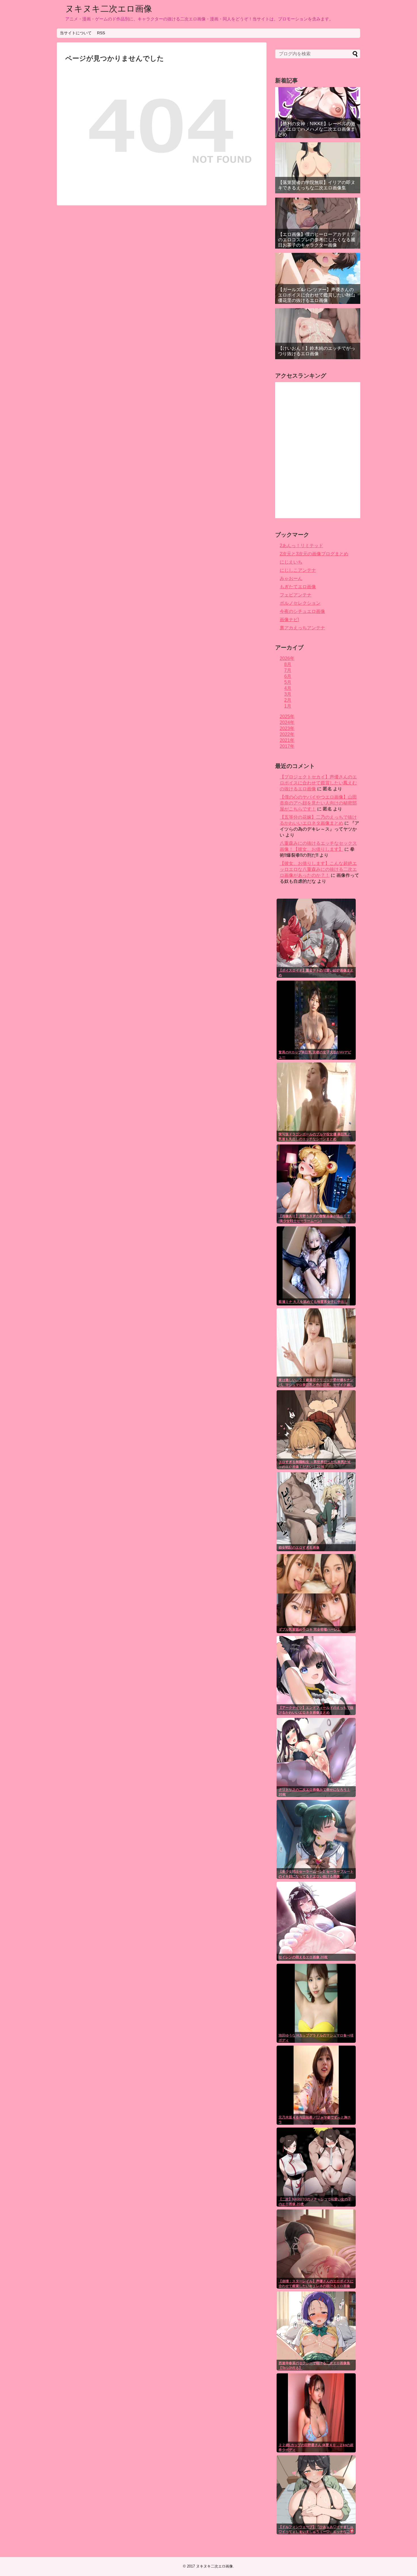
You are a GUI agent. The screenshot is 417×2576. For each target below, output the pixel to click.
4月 (288, 688)
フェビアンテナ (296, 595)
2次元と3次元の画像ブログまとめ (314, 554)
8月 (288, 664)
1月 (288, 706)
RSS (101, 33)
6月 (288, 676)
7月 (288, 670)
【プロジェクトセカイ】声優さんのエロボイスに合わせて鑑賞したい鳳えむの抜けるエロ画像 (318, 783)
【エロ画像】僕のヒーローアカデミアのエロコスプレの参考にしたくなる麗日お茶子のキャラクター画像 (317, 240)
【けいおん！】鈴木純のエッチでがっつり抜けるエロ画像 (317, 351)
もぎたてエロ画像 (298, 587)
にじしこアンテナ (298, 570)
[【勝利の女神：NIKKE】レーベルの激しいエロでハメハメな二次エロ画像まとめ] (318, 113)
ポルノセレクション (300, 603)
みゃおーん (291, 578)
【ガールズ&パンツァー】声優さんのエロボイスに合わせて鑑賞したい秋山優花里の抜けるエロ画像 (317, 295)
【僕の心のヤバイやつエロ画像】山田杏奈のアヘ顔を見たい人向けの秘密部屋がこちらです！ (318, 803)
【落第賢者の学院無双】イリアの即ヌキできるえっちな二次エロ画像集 (317, 185)
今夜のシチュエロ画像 (302, 611)
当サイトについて (76, 33)
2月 (288, 700)
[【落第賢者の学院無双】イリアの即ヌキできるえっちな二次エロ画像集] (318, 168)
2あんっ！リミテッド (301, 546)
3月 (288, 694)
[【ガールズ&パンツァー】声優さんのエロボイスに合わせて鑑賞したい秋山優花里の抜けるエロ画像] (318, 278)
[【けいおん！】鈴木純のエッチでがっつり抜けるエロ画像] (318, 334)
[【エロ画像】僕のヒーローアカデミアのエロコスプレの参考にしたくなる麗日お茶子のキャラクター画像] (318, 223)
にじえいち (291, 562)
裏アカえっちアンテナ (302, 628)
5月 (288, 682)
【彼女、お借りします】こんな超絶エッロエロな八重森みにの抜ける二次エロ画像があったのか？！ (318, 869)
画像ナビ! (289, 620)
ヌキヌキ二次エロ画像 (109, 9)
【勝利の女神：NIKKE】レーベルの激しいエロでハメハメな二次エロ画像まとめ (317, 129)
